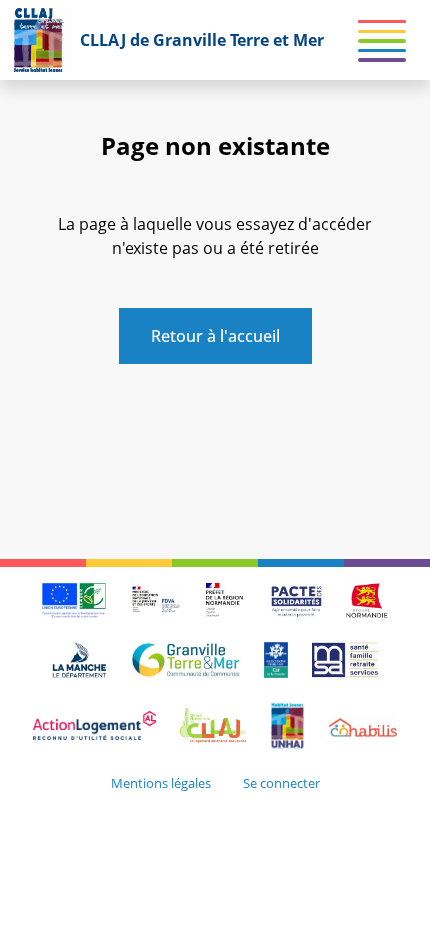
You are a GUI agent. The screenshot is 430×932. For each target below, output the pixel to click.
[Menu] (382, 44)
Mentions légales (161, 783)
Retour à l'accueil (215, 336)
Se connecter (281, 783)
